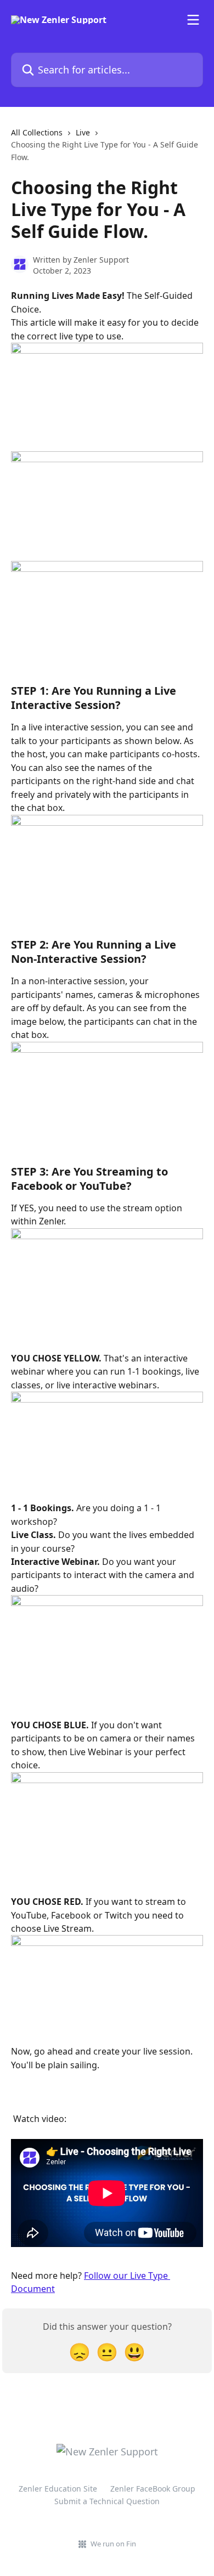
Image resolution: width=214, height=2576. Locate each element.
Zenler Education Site (58, 2489)
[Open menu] (193, 20)
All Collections (37, 132)
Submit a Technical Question (107, 2501)
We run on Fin (113, 2544)
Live (83, 132)
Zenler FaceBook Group (153, 2489)
